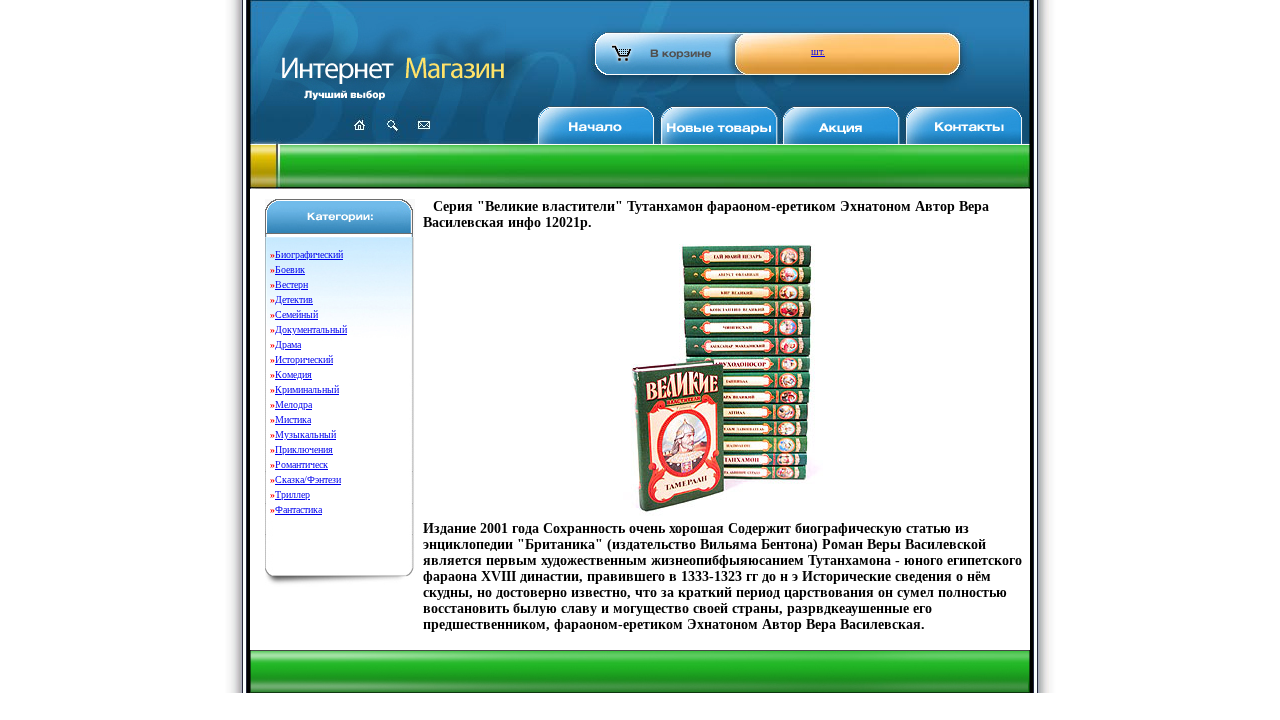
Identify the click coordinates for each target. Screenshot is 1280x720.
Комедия (293, 374)
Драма (288, 344)
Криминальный (307, 389)
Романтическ (301, 464)
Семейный (296, 314)
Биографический (309, 254)
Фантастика (298, 509)
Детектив (294, 299)
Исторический (304, 359)
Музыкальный (305, 434)
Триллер (292, 494)
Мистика (293, 419)
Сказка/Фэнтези (308, 479)
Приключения (304, 449)
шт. (818, 51)
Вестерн (291, 284)
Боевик (290, 269)
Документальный (311, 329)
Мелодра (293, 404)
